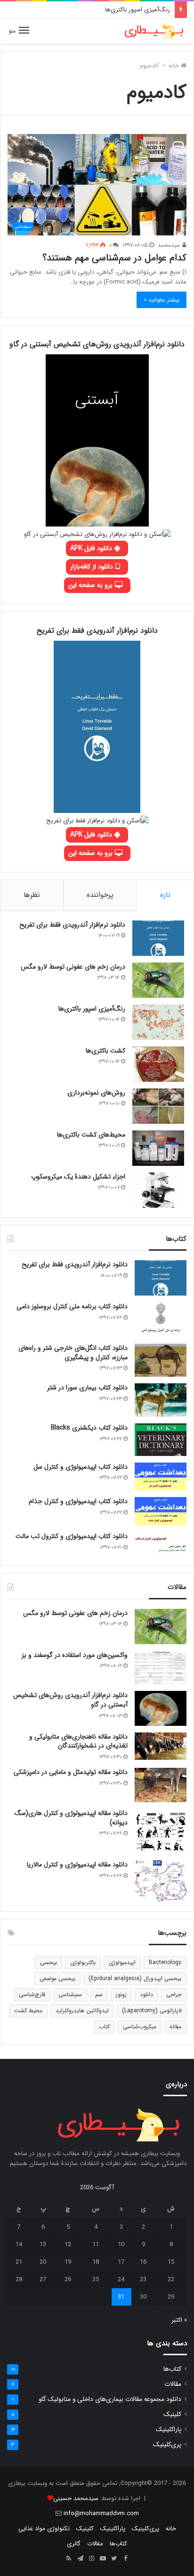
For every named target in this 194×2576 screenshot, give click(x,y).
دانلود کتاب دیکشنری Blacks (89, 1428)
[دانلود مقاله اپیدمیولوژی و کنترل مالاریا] (161, 1881)
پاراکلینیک (169, 2430)
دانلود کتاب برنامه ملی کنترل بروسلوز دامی (72, 1306)
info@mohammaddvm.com (101, 2513)
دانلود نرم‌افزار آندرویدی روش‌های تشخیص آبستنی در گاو (70, 1700)
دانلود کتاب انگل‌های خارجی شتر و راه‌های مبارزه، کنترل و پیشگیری (73, 1353)
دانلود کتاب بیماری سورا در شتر (87, 1388)
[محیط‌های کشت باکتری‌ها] (158, 1148)
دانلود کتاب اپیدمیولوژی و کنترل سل (81, 1467)
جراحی (174, 1995)
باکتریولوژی (83, 1962)
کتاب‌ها (172, 2369)
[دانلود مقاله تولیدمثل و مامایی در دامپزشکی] (161, 1785)
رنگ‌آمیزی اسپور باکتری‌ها (137, 10)
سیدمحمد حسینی (76, 2498)
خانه (175, 66)
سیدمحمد (170, 245)
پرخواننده (100, 895)
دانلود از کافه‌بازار (93, 567)
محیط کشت (28, 2011)
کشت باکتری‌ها (105, 1051)
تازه (165, 895)
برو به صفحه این (91, 585)
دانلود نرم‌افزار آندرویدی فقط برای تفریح (72, 925)
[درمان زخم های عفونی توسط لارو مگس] (158, 980)
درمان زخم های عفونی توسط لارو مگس (73, 967)
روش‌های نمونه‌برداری (96, 1093)
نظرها (32, 895)
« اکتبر (179, 2320)
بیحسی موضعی (57, 1978)
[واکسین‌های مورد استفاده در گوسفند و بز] (161, 1668)
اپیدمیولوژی (122, 1962)
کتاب (104, 2027)
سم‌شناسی (70, 1995)
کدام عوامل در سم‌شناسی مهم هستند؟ (114, 258)
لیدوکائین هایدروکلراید (82, 2011)
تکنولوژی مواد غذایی (44, 2529)
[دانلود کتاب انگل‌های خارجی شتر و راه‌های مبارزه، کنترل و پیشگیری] (161, 1360)
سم (99, 1995)
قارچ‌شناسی (32, 1995)
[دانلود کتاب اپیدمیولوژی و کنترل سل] (161, 1477)
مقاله (175, 2027)
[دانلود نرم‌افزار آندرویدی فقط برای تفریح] (158, 938)
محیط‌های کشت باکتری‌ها (91, 1135)
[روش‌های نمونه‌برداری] (158, 1106)
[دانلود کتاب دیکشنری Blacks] (161, 1440)
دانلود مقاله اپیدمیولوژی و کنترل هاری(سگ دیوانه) (71, 1818)
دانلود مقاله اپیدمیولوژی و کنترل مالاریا (77, 1865)
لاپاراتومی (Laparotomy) (152, 2011)
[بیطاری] (154, 31)
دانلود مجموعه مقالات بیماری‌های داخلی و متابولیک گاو (110, 2399)
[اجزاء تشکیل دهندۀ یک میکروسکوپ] (158, 1190)
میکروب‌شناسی (140, 2027)
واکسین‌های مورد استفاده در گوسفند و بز (75, 1655)
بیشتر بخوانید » (162, 300)
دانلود (146, 1995)
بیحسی (48, 1962)
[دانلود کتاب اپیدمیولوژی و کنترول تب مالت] (161, 1544)
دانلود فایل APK (92, 548)
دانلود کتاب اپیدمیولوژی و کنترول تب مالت (72, 1536)
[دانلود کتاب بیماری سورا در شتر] (161, 1400)
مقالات (173, 2384)
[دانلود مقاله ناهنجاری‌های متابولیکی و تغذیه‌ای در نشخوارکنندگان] (161, 1746)
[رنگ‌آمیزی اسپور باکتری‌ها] (158, 1022)
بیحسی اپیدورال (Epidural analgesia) (135, 1978)
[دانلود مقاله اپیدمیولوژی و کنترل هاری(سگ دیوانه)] (161, 1831)
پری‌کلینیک (167, 2445)
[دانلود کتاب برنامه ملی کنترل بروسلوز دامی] (161, 1320)
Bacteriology (165, 1962)
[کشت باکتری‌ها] (158, 1064)
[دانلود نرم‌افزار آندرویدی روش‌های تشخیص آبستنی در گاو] (161, 1708)
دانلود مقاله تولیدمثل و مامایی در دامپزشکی (71, 1772)
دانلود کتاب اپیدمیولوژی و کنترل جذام (78, 1501)
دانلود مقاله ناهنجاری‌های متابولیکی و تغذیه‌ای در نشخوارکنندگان (78, 1741)
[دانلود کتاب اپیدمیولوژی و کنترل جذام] (161, 1511)
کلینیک (172, 2414)
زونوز (121, 1995)
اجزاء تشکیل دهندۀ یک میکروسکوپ (78, 1177)
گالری (74, 2544)
